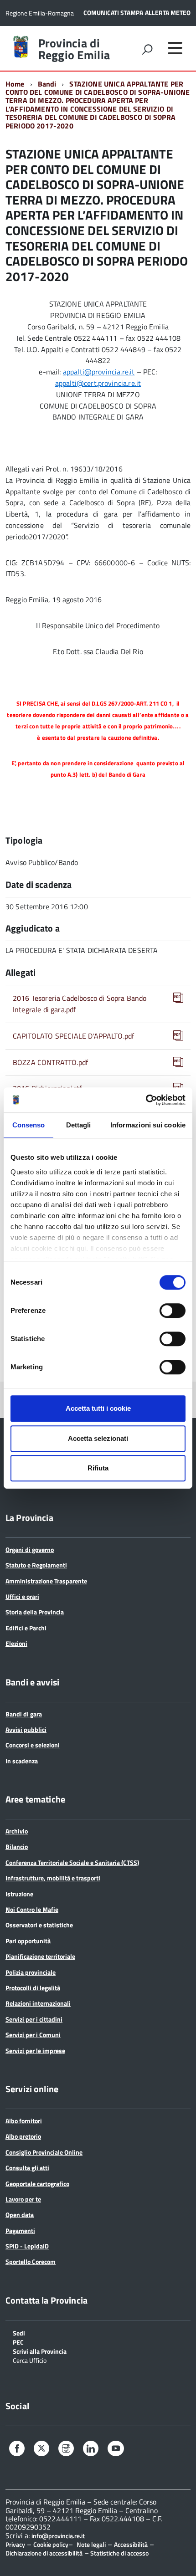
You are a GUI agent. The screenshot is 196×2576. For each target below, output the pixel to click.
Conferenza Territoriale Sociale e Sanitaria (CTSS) (72, 1862)
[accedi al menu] (175, 48)
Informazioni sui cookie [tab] (148, 1125)
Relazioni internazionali (38, 2003)
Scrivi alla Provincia (40, 2351)
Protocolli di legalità (33, 1988)
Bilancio (17, 1846)
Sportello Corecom (31, 2261)
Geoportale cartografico (37, 2184)
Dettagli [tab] (79, 1125)
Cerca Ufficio (30, 2360)
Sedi (19, 2333)
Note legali (91, 2544)
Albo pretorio (23, 2136)
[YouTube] (116, 2450)
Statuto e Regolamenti (36, 1565)
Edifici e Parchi (26, 1628)
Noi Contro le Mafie (32, 1909)
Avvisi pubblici (26, 1729)
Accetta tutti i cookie (98, 1408)
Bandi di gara (24, 1714)
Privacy (15, 2544)
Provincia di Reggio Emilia (74, 49)
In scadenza (22, 1761)
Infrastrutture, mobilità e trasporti (53, 1878)
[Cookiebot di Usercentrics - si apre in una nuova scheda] (146, 1100)
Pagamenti (20, 2230)
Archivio (17, 1831)
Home (15, 84)
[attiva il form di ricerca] (147, 49)
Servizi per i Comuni (33, 2035)
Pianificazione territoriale (40, 1956)
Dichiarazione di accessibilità (44, 2553)
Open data (20, 2215)
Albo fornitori (24, 2121)
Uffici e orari (22, 1596)
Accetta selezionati (98, 1438)
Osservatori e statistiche (39, 1925)
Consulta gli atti (27, 2168)
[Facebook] (17, 2450)
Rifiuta (98, 1468)
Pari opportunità (28, 1941)
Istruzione (19, 1894)
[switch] (173, 1311)
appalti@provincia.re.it (99, 372)
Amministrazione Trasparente (46, 1581)
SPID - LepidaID (27, 2246)
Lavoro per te (23, 2199)
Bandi (47, 84)
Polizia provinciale (31, 1972)
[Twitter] (41, 2449)
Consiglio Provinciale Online (44, 2152)
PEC (18, 2342)
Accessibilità (131, 2544)
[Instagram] (66, 2450)
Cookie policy (51, 2544)
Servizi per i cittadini (34, 2019)
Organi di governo (30, 1549)
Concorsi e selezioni (33, 1745)
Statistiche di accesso (119, 2553)
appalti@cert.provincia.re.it (98, 383)
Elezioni (16, 1643)
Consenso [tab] (29, 1125)
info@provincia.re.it (58, 2536)
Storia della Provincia (35, 1612)
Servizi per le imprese (35, 2051)
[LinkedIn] (91, 2450)
